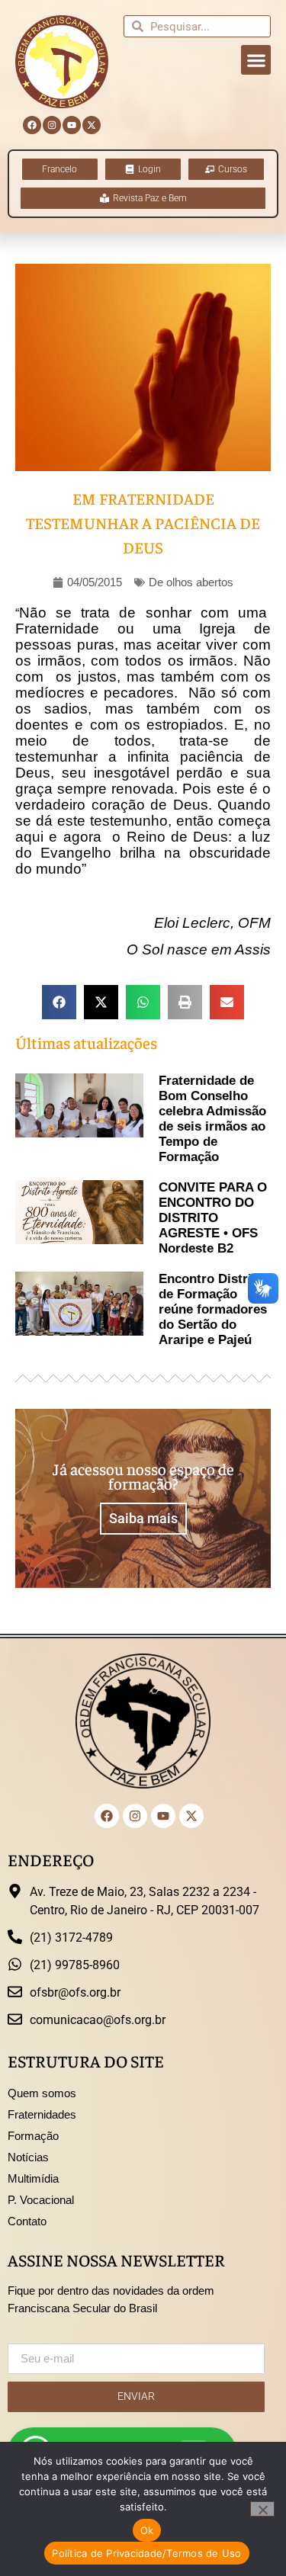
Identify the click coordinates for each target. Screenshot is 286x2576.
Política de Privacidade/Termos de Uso (146, 2553)
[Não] (262, 2509)
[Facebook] (32, 125)
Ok (147, 2530)
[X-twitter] (92, 125)
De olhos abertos (191, 582)
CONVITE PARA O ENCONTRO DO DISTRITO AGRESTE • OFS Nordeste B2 (213, 1218)
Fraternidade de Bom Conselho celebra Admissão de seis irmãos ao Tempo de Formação (212, 1119)
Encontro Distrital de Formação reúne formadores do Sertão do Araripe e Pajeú (213, 1309)
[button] (256, 60)
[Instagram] (52, 125)
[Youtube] (72, 125)
